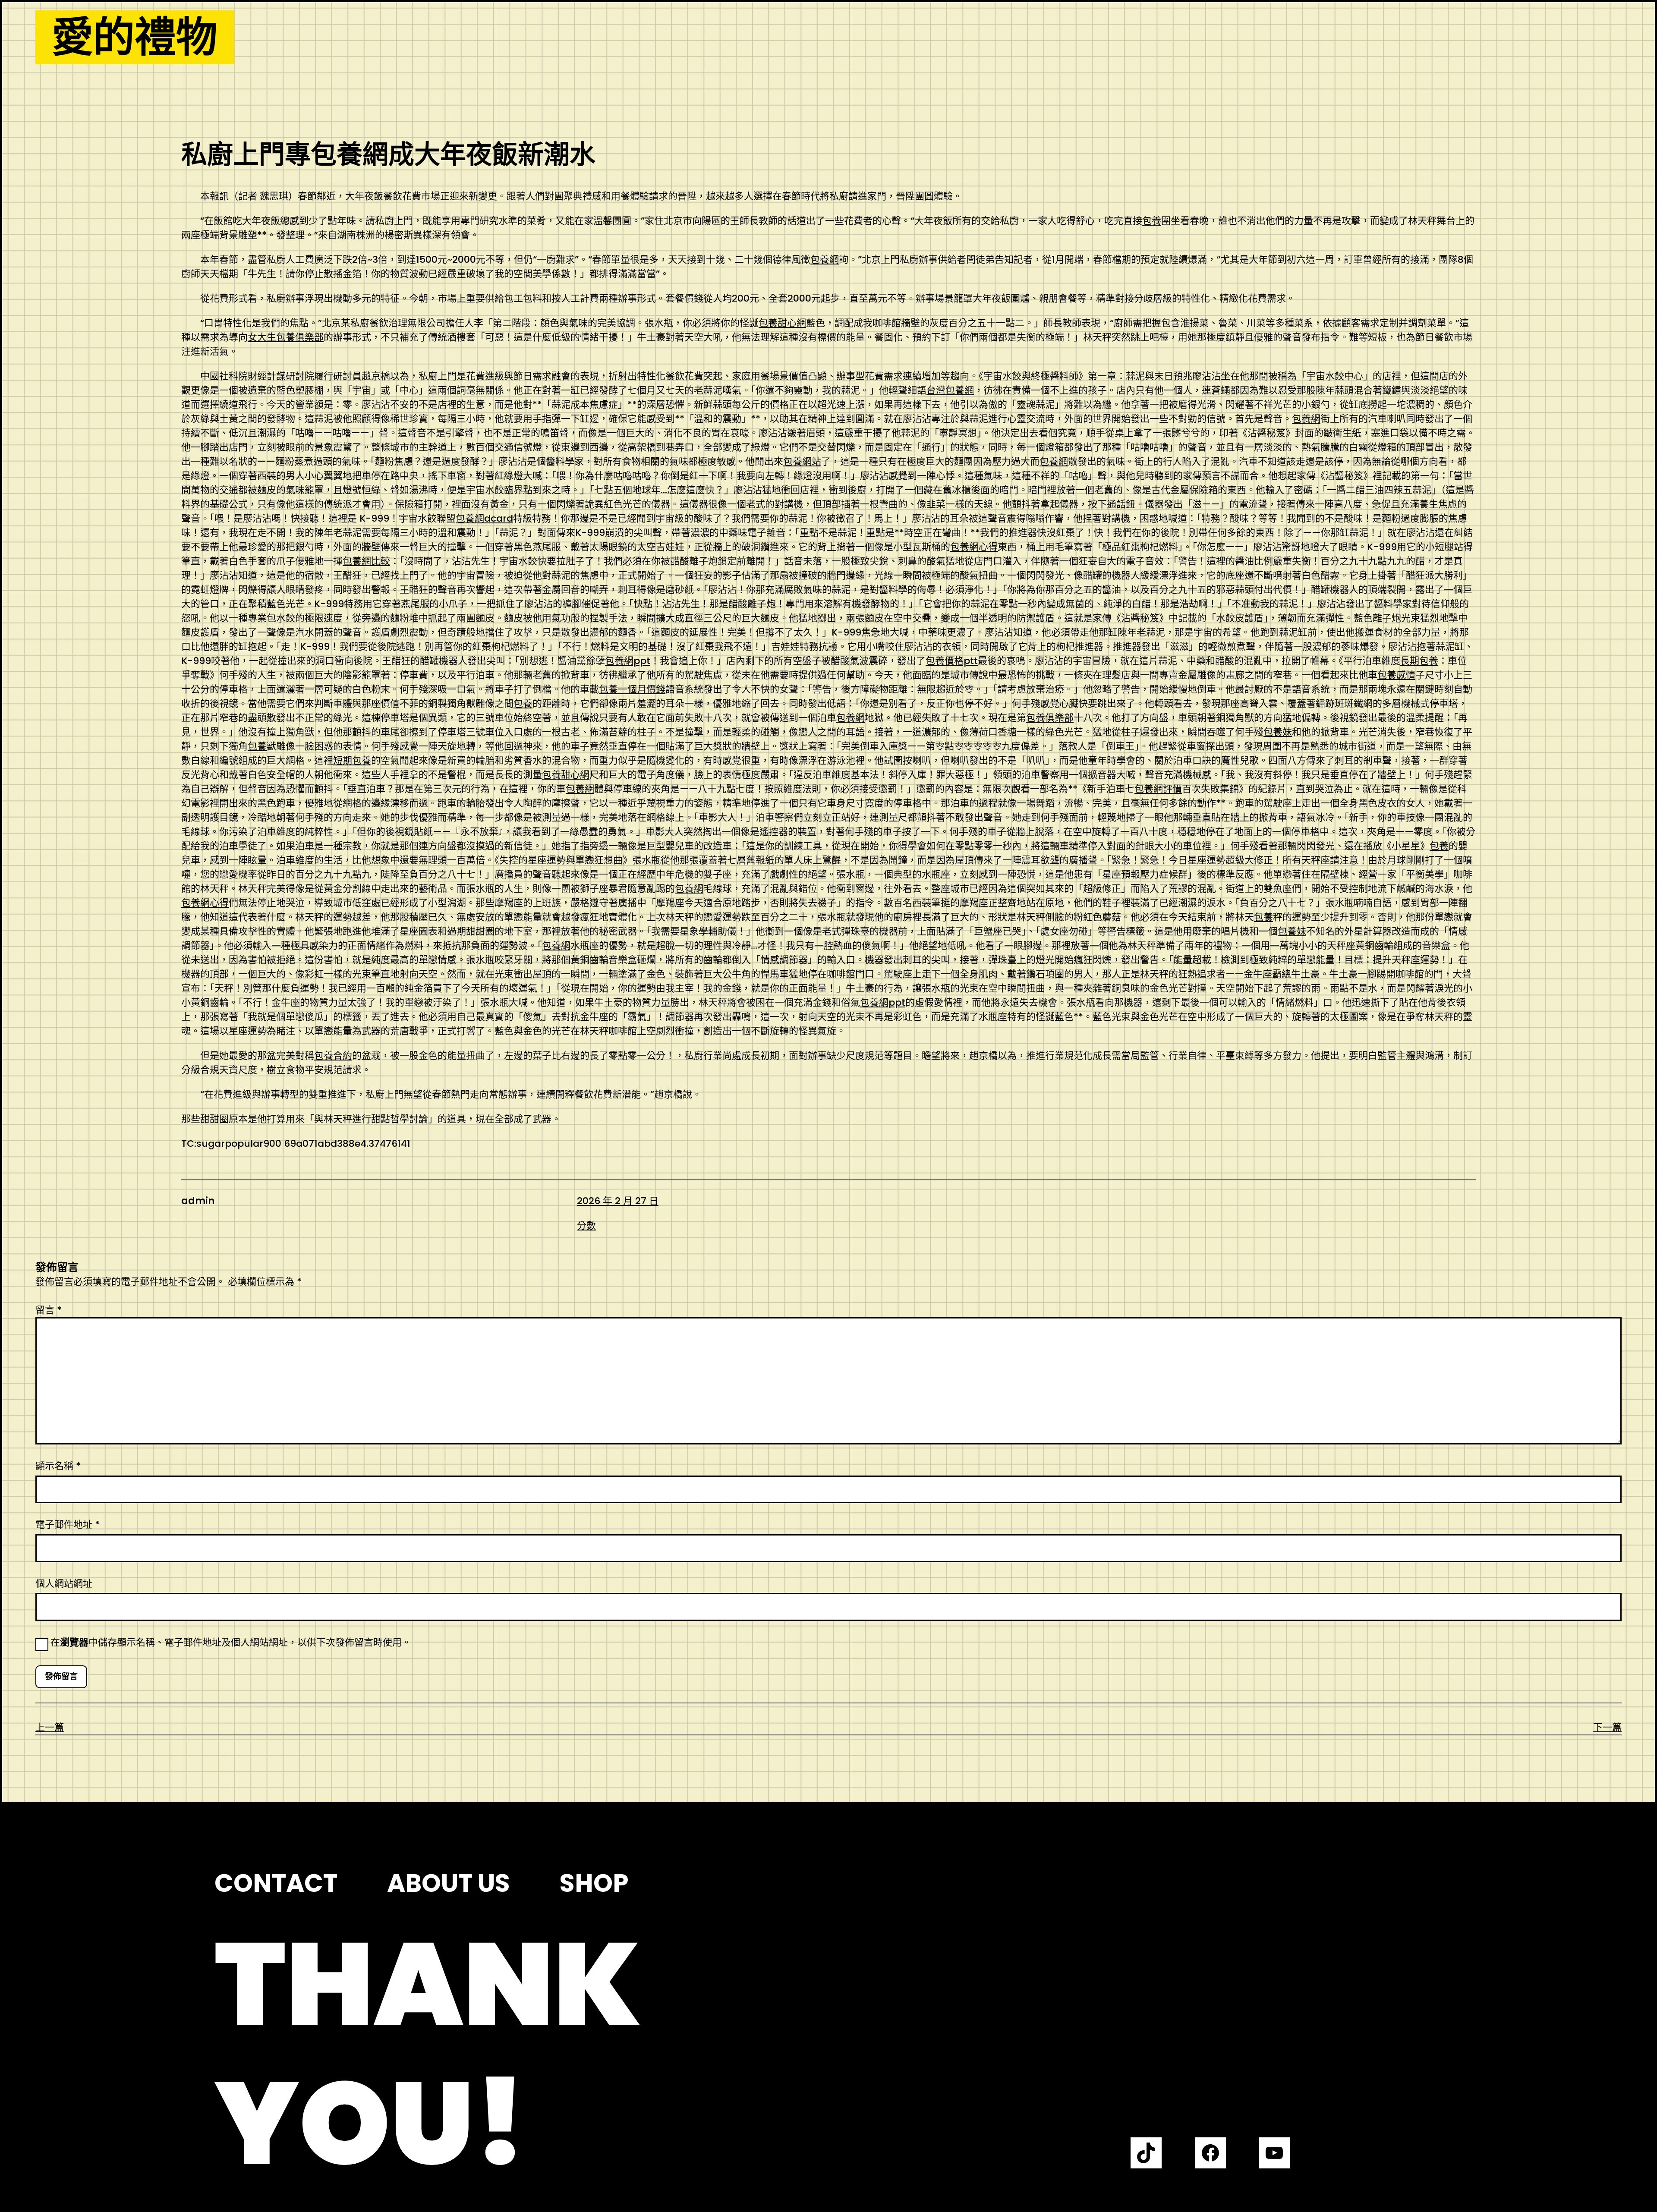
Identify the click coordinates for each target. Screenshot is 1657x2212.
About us (449, 1883)
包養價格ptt (952, 661)
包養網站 (802, 461)
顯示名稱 (58, 1466)
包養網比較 (366, 561)
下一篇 (1607, 1727)
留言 (49, 1310)
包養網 (825, 260)
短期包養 (352, 760)
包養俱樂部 (1050, 718)
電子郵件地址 (68, 1524)
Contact (276, 1883)
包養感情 (1396, 675)
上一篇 (50, 1727)
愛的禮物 (135, 37)
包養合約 (333, 1056)
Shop (594, 1883)
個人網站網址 (64, 1584)
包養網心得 (974, 547)
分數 (586, 1226)
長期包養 (1419, 661)
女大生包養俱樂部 (286, 337)
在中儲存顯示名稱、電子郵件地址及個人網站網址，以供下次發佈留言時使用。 (231, 1642)
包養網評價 (1158, 789)
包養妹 (1278, 732)
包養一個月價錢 (632, 689)
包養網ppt (628, 661)
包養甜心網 (782, 323)
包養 (1152, 221)
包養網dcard (484, 518)
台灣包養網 (950, 390)
